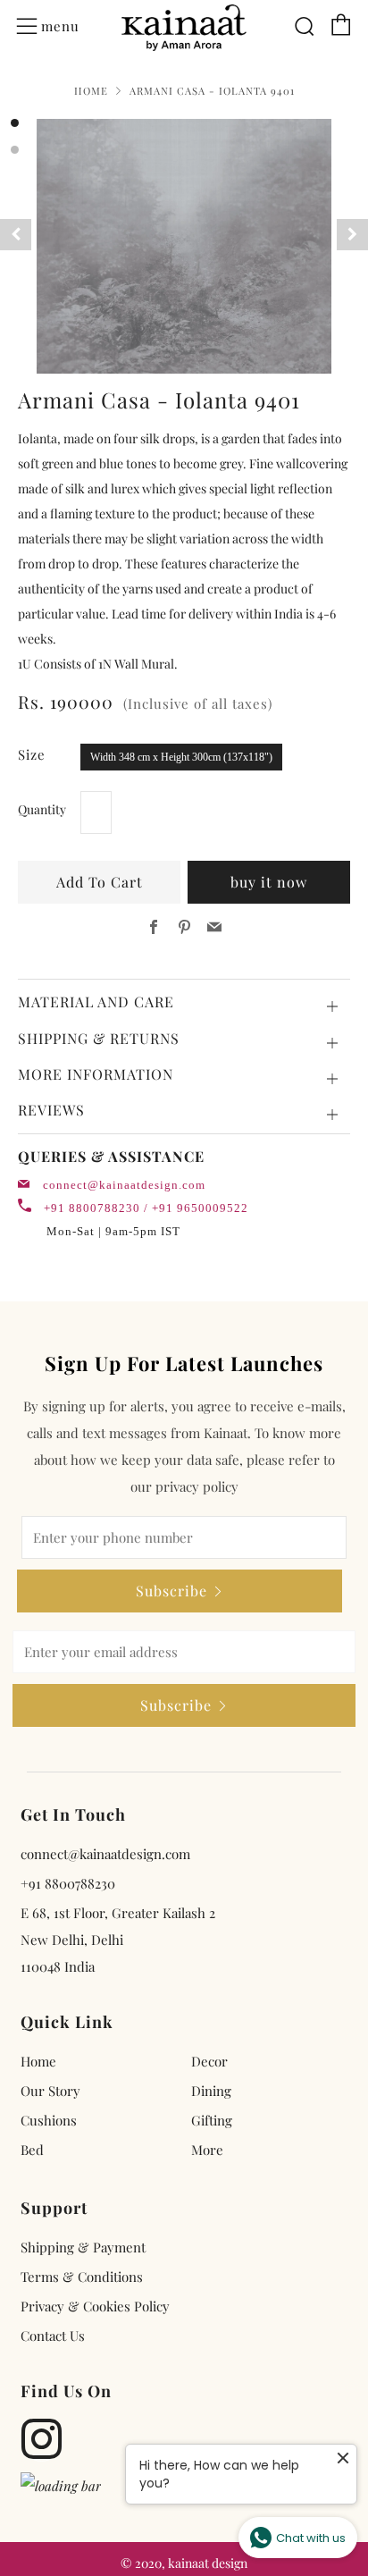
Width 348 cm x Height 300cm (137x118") (181, 757)
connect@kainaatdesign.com (124, 1185)
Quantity (42, 809)
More (207, 2150)
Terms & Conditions (82, 2277)
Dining (211, 2091)
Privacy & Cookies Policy (95, 2306)
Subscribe (171, 1591)
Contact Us (53, 2336)
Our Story (50, 2091)
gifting (212, 2120)
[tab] (15, 123)
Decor (209, 2061)
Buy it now (269, 882)
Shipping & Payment (83, 2247)
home (38, 2061)
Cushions (49, 2120)
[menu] (27, 27)
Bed (32, 2150)
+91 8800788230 (68, 1883)
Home (91, 91)
